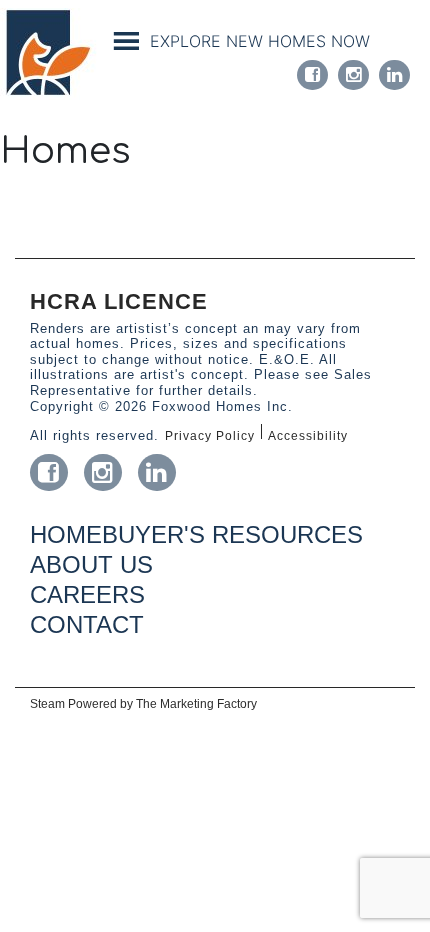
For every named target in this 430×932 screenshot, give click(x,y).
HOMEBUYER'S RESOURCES (196, 534)
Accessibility (308, 436)
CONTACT (87, 624)
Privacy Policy (210, 436)
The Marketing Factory (196, 704)
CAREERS (87, 594)
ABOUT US (91, 564)
